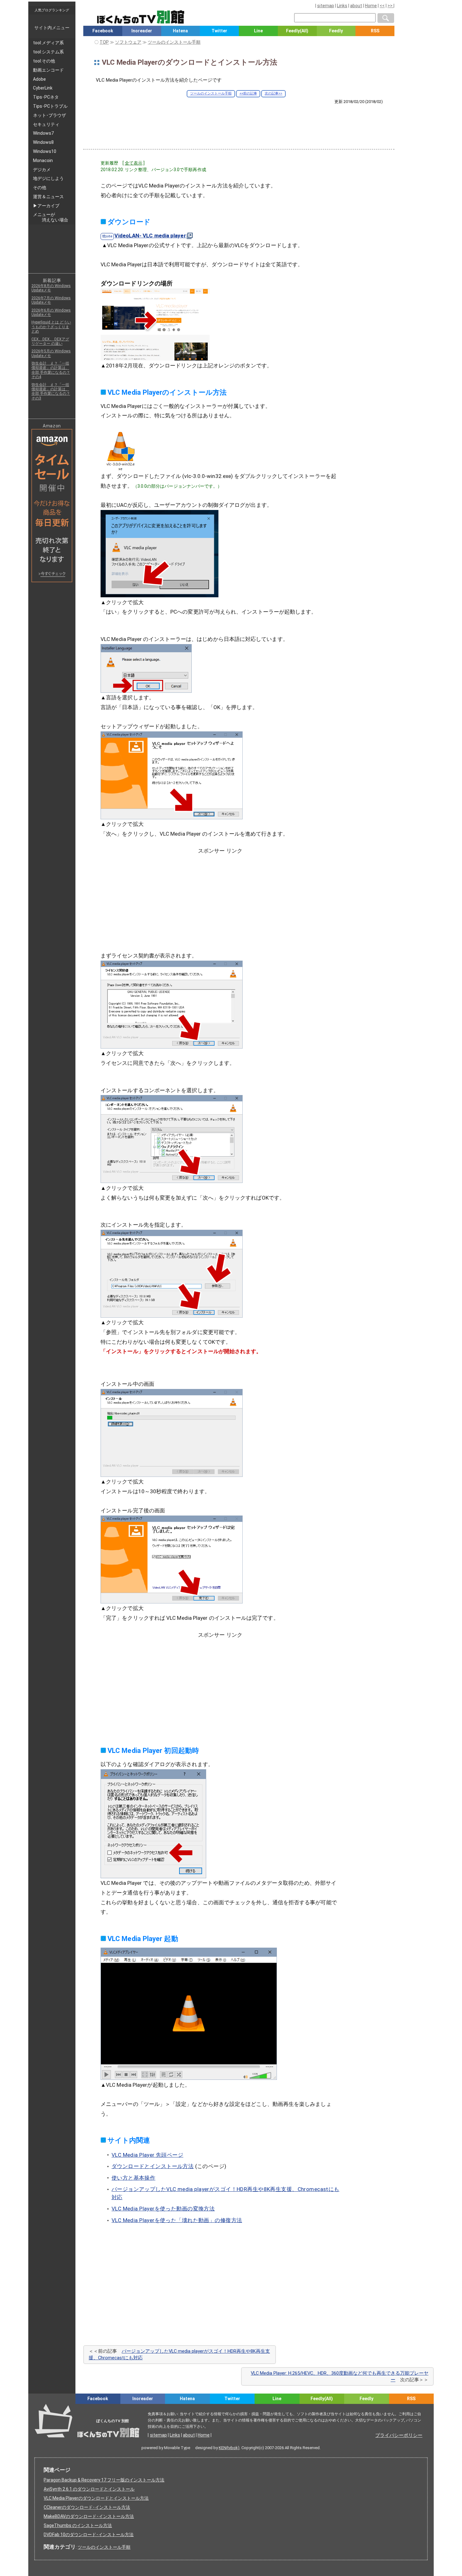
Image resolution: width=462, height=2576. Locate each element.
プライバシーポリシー (399, 2435)
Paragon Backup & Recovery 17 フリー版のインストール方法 (104, 2480)
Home (371, 6)
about (356, 6)
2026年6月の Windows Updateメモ (51, 312)
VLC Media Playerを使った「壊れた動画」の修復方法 (177, 2220)
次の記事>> (273, 93)
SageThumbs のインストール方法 (78, 2525)
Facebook (103, 31)
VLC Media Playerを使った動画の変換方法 (163, 2209)
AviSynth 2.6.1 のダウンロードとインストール (89, 2489)
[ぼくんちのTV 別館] (164, 2409)
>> (390, 6)
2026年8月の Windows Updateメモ (51, 288)
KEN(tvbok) (229, 2448)
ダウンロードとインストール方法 (153, 2166)
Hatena (180, 31)
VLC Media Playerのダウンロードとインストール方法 (96, 2498)
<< (382, 6)
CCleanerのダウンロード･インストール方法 (87, 2507)
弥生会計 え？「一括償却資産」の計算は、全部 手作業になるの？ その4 (51, 370)
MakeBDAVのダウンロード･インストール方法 (89, 2516)
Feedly (336, 31)
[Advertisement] (239, 122)
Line (258, 31)
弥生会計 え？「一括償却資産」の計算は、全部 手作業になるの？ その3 (51, 391)
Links (342, 6)
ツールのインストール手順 (211, 93)
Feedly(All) (297, 31)
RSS (375, 31)
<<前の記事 (248, 93)
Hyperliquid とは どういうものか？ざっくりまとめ (51, 327)
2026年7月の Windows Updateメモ (51, 300)
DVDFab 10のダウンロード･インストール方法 (89, 2535)
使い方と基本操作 (133, 2178)
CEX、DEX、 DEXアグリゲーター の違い (50, 341)
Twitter (219, 31)
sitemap (326, 6)
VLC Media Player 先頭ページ (147, 2155)
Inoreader (142, 31)
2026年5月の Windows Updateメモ (51, 353)
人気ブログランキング (52, 10)
